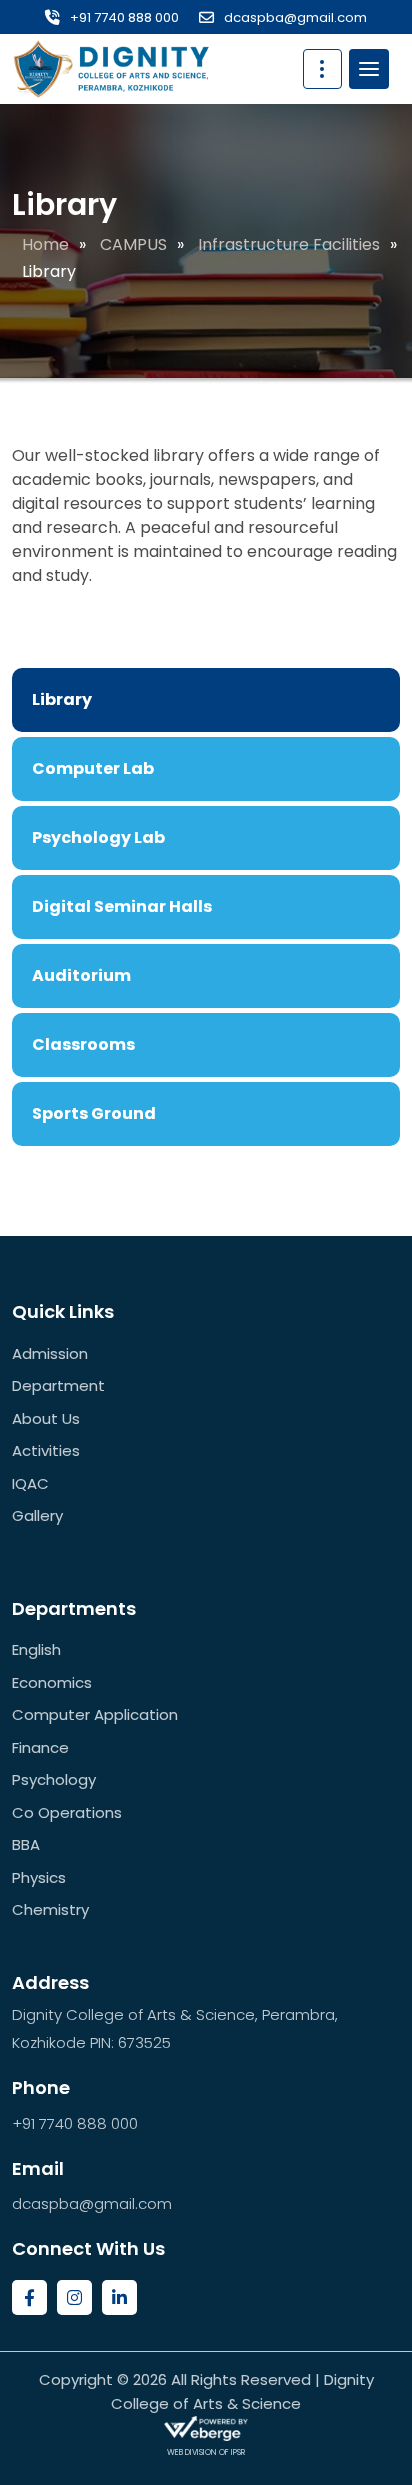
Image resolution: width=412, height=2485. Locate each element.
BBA (26, 1844)
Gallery (37, 1515)
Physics (39, 1877)
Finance (40, 1747)
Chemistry (50, 1909)
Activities (46, 1450)
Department (58, 1385)
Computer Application (95, 1714)
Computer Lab (93, 768)
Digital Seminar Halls (122, 906)
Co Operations (67, 1812)
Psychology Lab (98, 837)
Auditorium (81, 975)
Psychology (54, 1779)
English (36, 1649)
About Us (46, 1418)
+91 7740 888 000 (124, 17)
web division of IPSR (206, 2452)
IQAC (30, 1483)
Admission (50, 1353)
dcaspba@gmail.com (295, 17)
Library (62, 699)
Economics (52, 1682)
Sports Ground (94, 1113)
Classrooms (83, 1044)
